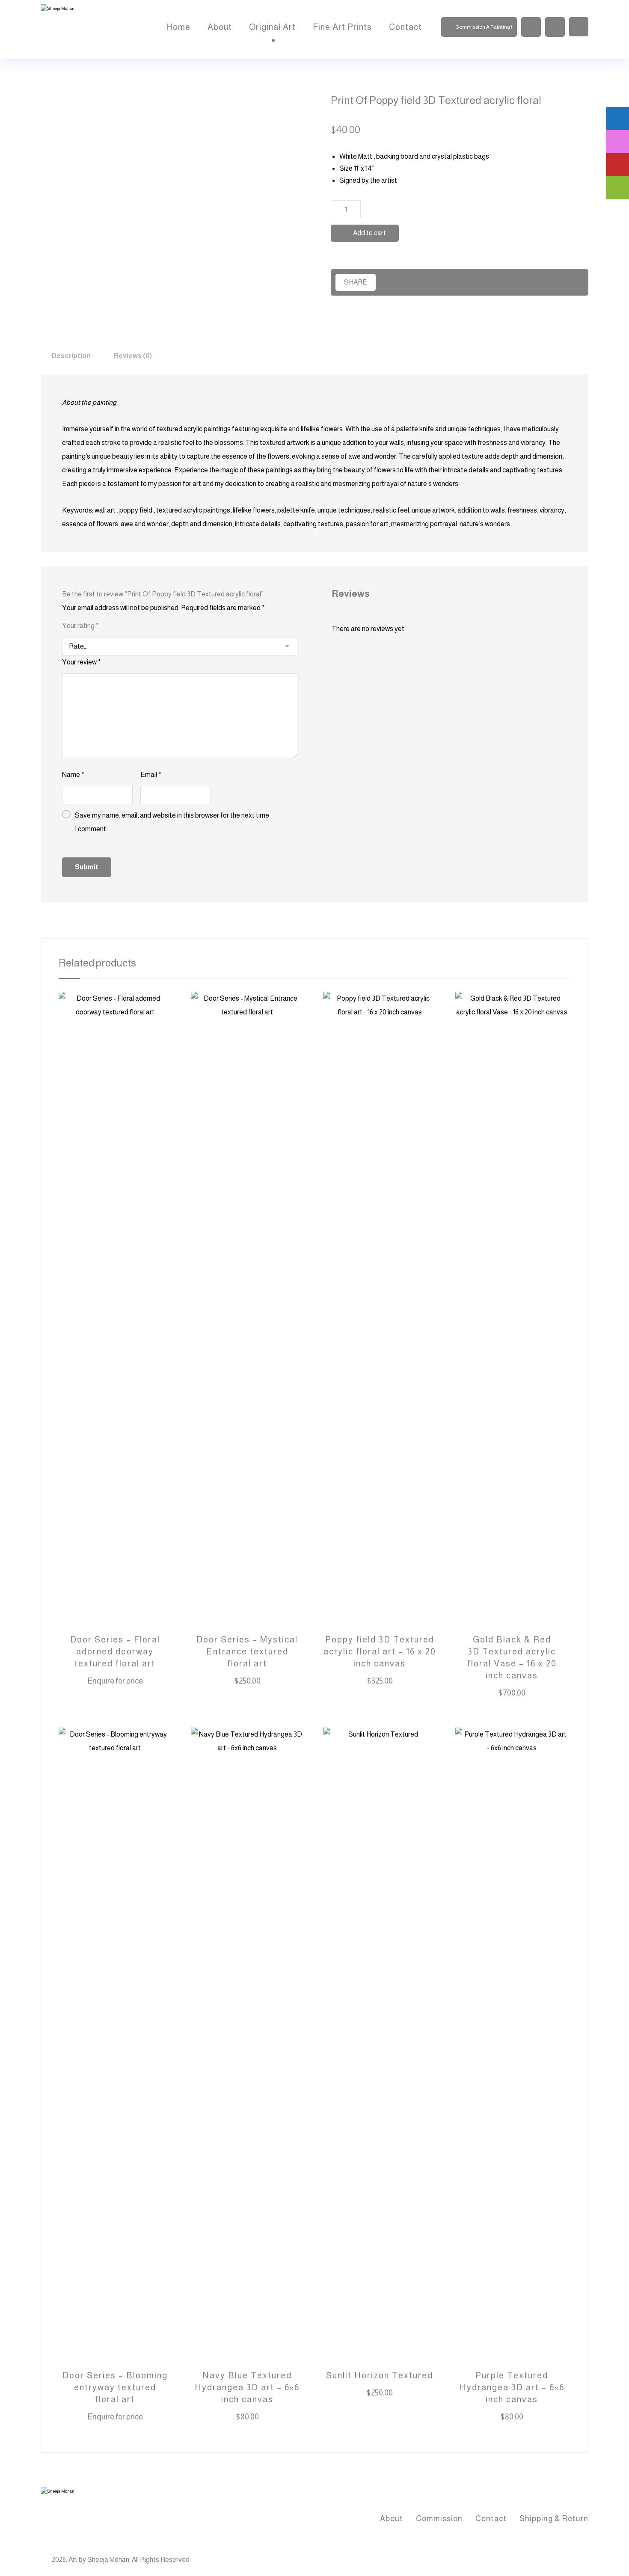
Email (151, 775)
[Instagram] (563, 2561)
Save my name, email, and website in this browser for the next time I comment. (172, 822)
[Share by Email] (539, 282)
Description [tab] (71, 356)
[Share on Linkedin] (480, 282)
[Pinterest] (580, 2561)
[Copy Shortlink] (569, 282)
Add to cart (369, 233)
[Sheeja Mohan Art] (83, 29)
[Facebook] (546, 2561)
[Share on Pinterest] (450, 282)
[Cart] (555, 26)
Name (73, 775)
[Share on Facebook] (390, 282)
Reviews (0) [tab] (133, 356)
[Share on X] (420, 282)
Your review (82, 662)
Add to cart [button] (254, 1682)
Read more (121, 1682)
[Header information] (579, 26)
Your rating (80, 626)
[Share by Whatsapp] (509, 282)
